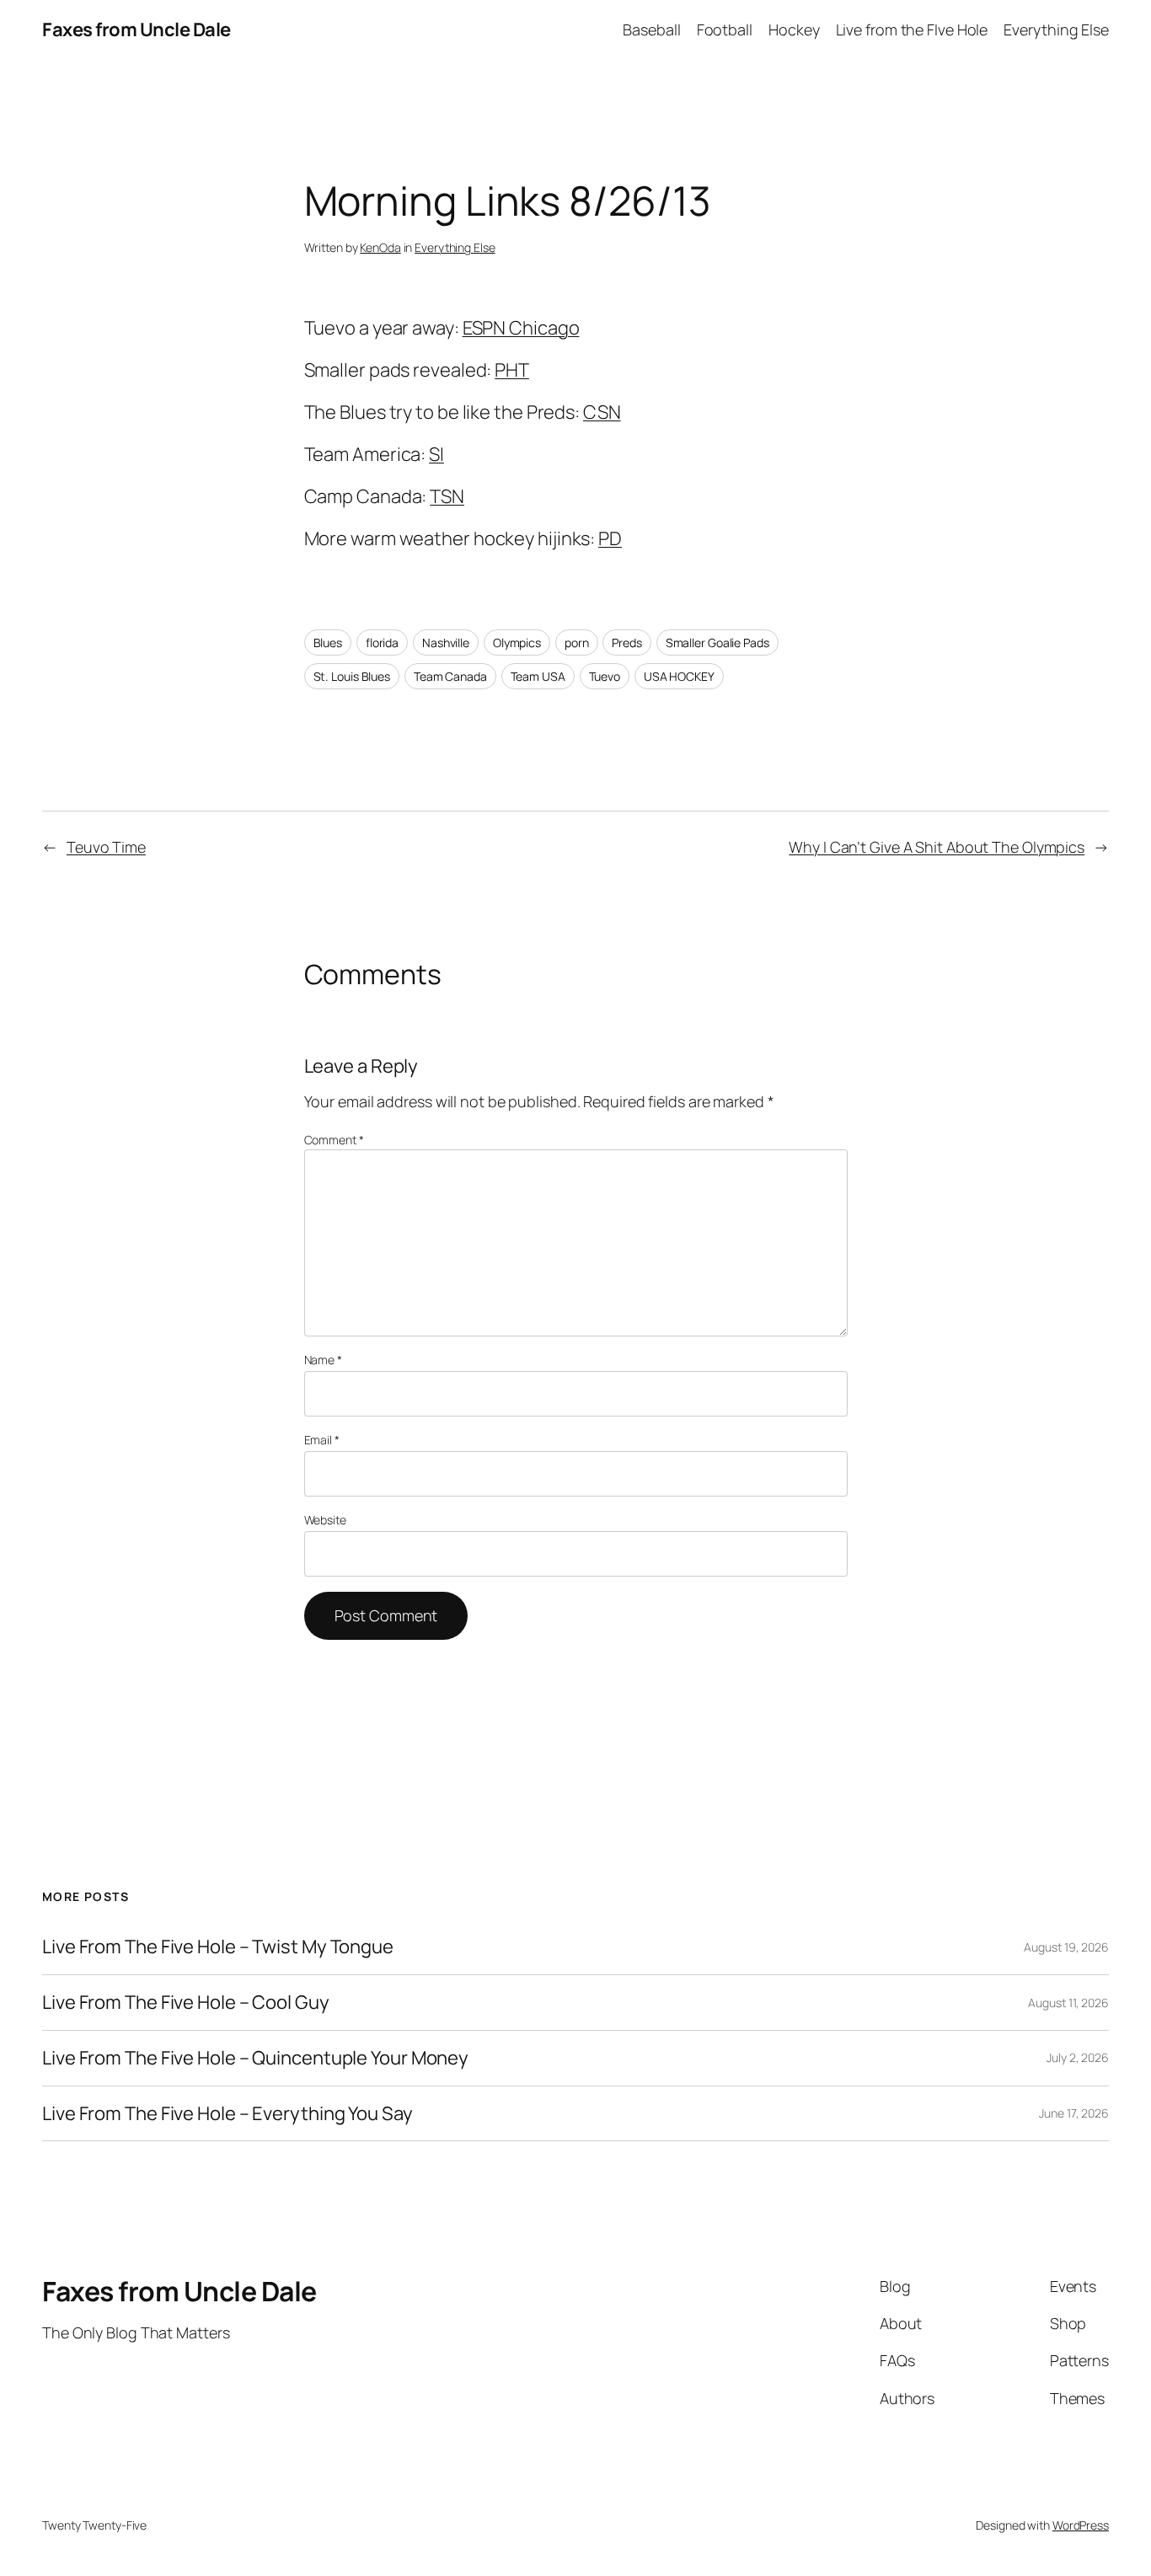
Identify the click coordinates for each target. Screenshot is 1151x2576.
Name (323, 1360)
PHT (512, 370)
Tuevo (605, 676)
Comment (334, 1140)
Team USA (538, 676)
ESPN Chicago (521, 328)
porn (577, 643)
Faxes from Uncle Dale (137, 29)
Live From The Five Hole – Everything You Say (228, 2114)
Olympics (517, 643)
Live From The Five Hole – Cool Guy (186, 2003)
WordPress (1081, 2525)
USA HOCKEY (679, 676)
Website (325, 1520)
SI (436, 454)
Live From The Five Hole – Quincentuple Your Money (255, 2058)
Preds (627, 643)
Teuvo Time (106, 847)
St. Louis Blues (352, 676)
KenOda (380, 247)
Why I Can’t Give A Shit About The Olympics (937, 847)
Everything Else (455, 247)
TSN (447, 496)
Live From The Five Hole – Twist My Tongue (218, 1947)
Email (322, 1440)
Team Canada (450, 676)
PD (610, 538)
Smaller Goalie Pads (717, 643)
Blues (328, 643)
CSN (602, 412)
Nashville (446, 643)
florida (382, 643)
